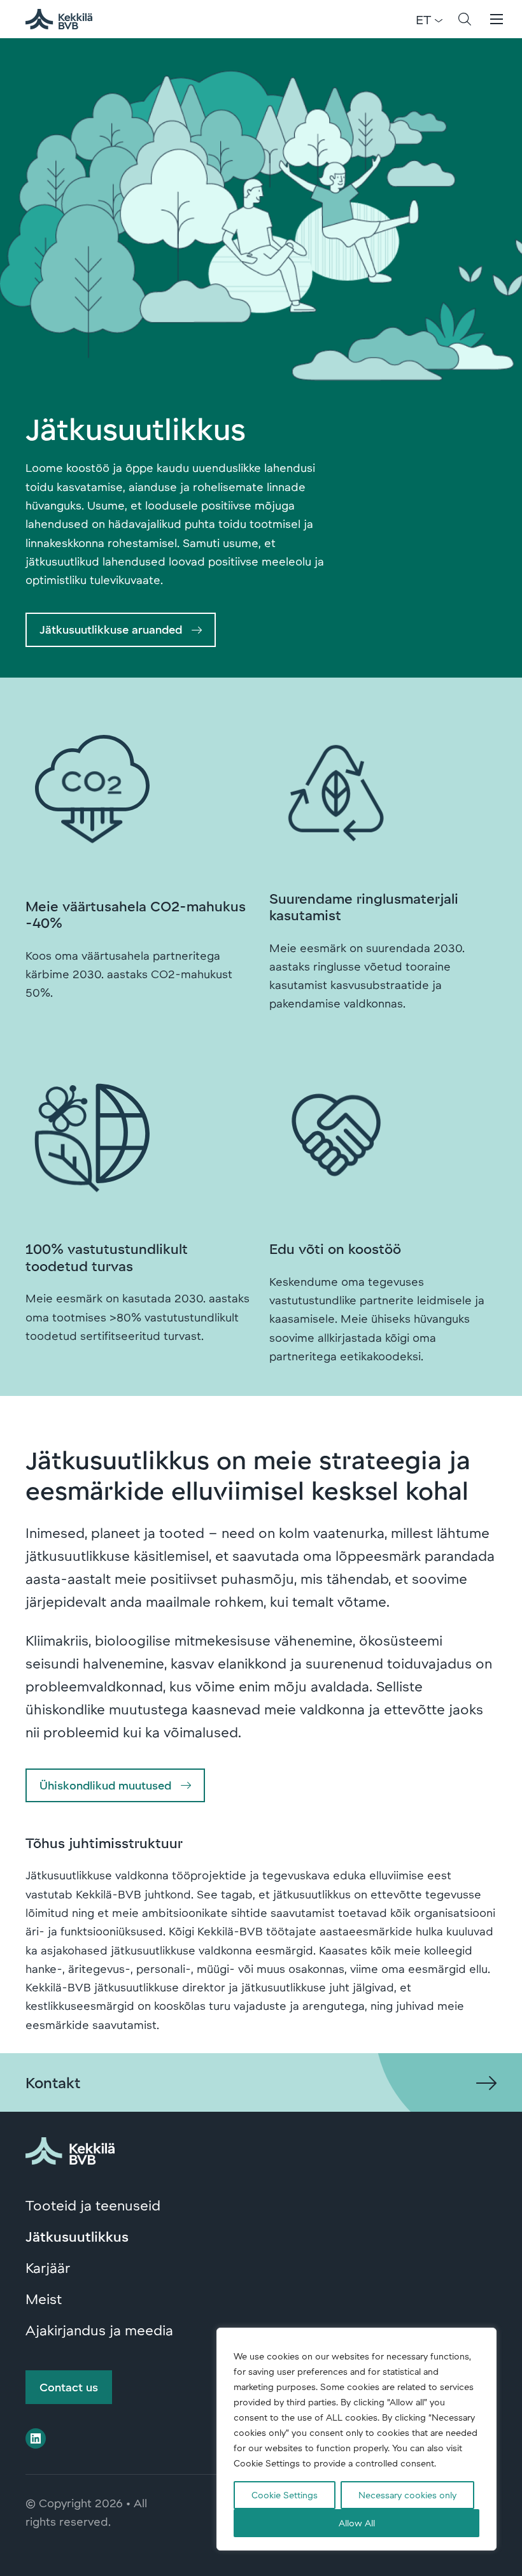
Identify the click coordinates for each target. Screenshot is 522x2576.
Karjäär (48, 2267)
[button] (465, 19)
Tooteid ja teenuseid (93, 2205)
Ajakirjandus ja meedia (99, 2330)
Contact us (69, 2387)
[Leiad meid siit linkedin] (36, 2438)
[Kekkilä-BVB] (70, 2149)
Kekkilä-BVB (66, 19)
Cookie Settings (285, 2495)
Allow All (357, 2523)
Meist (44, 2298)
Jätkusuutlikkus (77, 2236)
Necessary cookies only (407, 2495)
